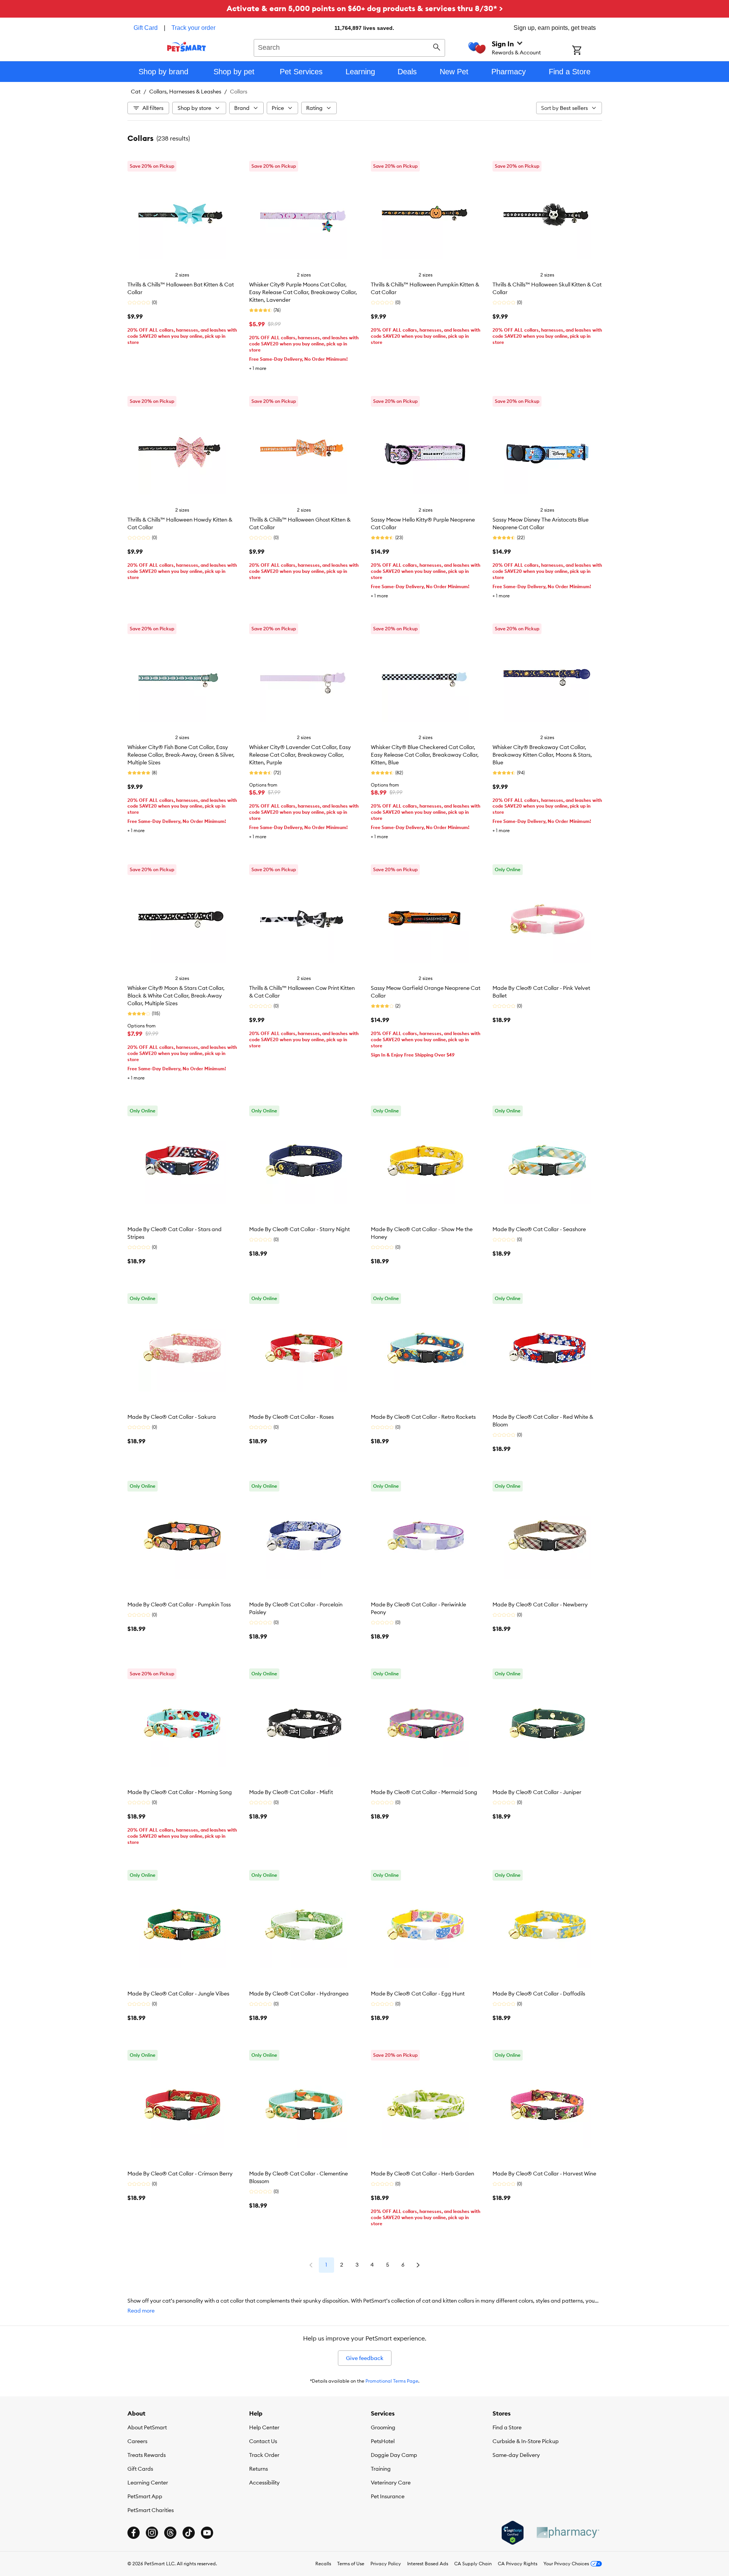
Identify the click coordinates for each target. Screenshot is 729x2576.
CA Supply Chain (473, 2564)
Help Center (264, 2427)
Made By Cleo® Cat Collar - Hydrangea (299, 1994)
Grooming (383, 2427)
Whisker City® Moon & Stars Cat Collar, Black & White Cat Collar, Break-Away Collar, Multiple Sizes (176, 996)
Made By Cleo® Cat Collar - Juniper (537, 1792)
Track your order (193, 28)
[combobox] (350, 47)
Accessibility (264, 2483)
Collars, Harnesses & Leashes (185, 92)
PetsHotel (383, 2441)
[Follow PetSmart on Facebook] (134, 2533)
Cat (136, 92)
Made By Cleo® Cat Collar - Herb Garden (422, 2174)
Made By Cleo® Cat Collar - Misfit (291, 1792)
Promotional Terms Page (392, 2381)
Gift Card (146, 28)
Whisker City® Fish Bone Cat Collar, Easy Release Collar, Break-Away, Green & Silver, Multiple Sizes (181, 755)
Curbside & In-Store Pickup (526, 2441)
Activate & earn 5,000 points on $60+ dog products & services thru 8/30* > (365, 8)
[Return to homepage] (187, 47)
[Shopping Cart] (587, 51)
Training (381, 2469)
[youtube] (207, 2533)
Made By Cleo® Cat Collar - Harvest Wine (544, 2174)
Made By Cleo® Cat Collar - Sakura (172, 1417)
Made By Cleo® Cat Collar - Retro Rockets (423, 1417)
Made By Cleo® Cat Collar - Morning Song (180, 1792)
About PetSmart (147, 2427)
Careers (137, 2441)
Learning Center (148, 2483)
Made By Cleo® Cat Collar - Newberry (540, 1604)
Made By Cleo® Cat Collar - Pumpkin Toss (179, 1604)
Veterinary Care (391, 2483)
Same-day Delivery (516, 2455)
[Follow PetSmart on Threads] (170, 2533)
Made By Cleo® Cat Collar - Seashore (539, 1229)
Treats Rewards (147, 2455)
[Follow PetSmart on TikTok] (189, 2533)
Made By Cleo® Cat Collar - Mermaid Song (424, 1792)
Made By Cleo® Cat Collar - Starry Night (299, 1229)
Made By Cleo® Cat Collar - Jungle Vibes (178, 1994)
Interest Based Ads (428, 2564)
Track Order (264, 2455)
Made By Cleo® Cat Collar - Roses (291, 1417)
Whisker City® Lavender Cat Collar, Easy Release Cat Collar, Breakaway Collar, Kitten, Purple (300, 755)
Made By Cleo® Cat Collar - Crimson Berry (180, 2174)
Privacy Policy (386, 2564)
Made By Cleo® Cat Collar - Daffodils (539, 1994)
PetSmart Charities (151, 2510)
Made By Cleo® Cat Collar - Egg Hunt (418, 1994)
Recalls (323, 2564)
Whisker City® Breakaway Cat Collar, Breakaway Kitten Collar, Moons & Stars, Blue (542, 755)
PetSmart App (145, 2496)
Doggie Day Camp (394, 2455)
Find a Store (507, 2427)
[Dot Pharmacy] (568, 2533)
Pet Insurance (388, 2496)
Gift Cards (140, 2469)
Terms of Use (351, 2564)
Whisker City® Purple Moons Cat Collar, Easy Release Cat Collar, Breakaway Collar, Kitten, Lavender (303, 292)
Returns (258, 2469)
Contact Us (263, 2441)
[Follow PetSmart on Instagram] (152, 2533)
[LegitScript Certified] (513, 2533)
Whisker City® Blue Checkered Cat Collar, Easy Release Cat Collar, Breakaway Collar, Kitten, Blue (425, 755)
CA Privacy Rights (518, 2564)
